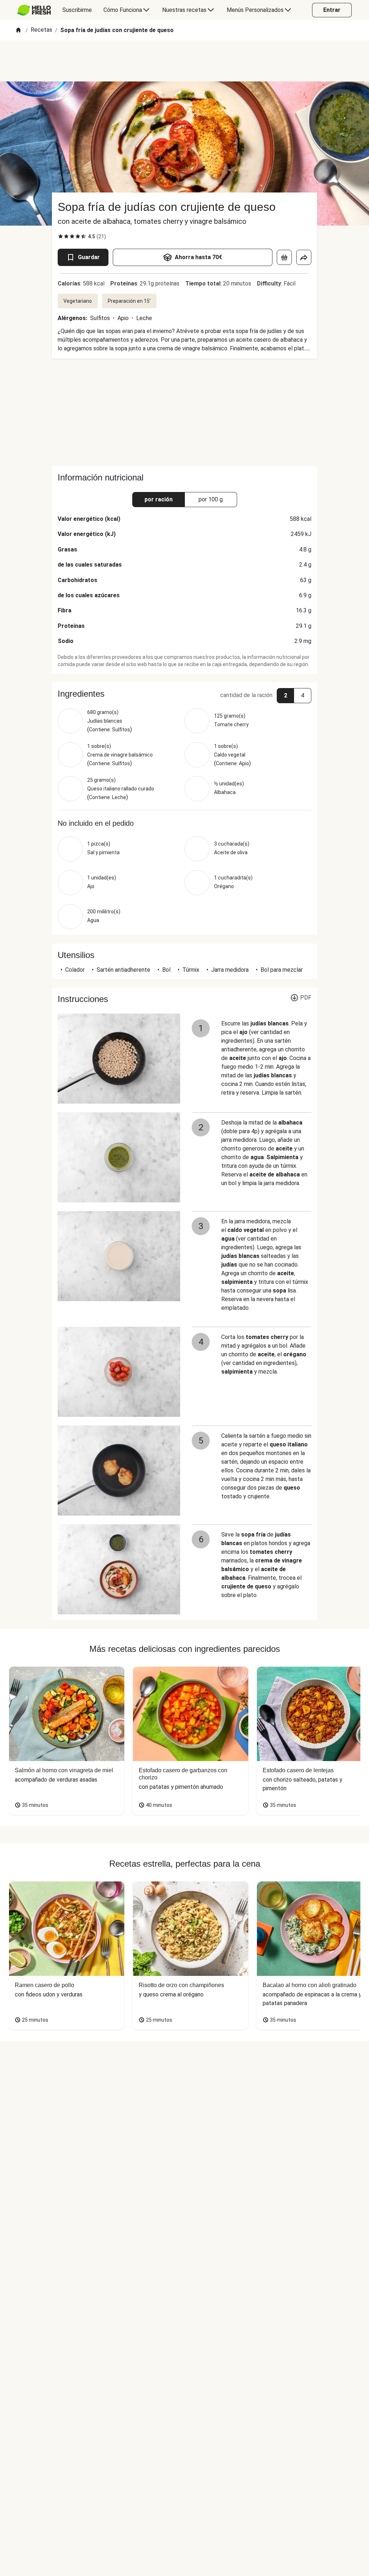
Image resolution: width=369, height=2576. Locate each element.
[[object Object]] (284, 257)
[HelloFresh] (34, 10)
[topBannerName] (184, 61)
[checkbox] (61, 236)
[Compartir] (304, 257)
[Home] (18, 30)
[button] (184, 694)
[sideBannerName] (184, 412)
